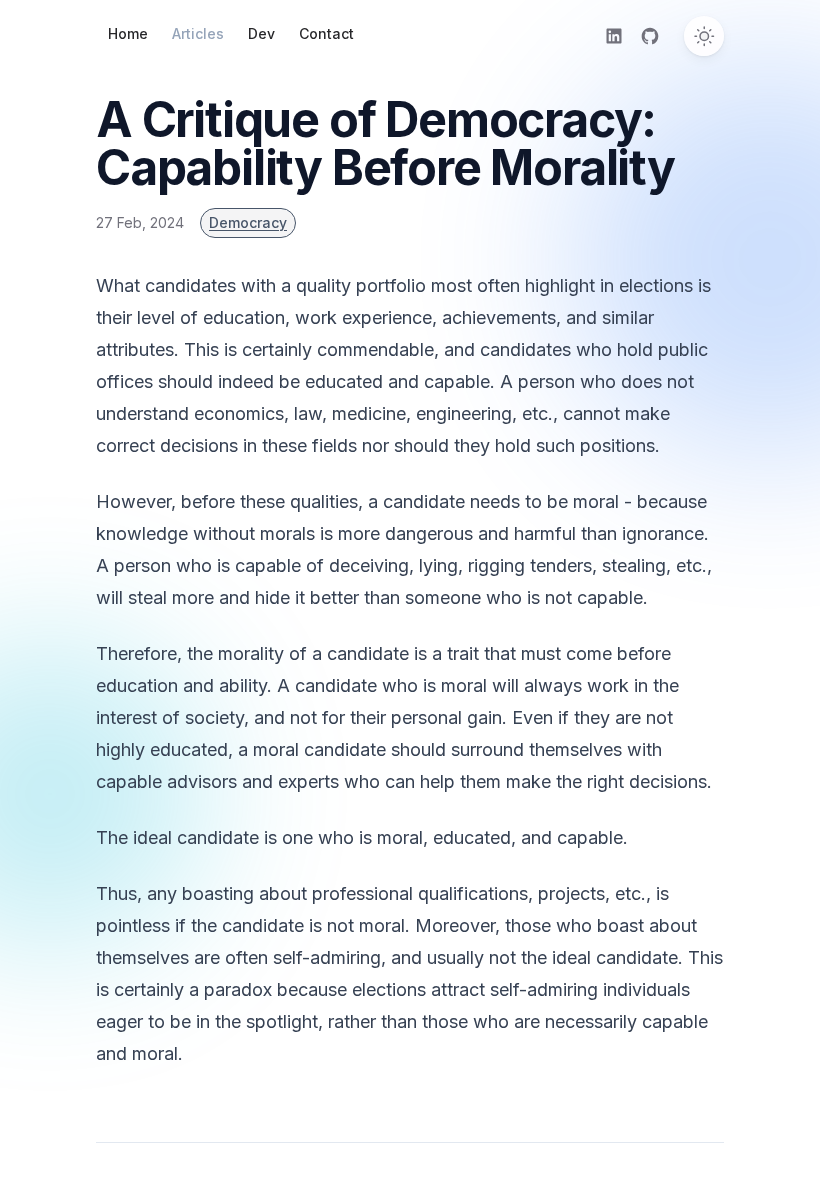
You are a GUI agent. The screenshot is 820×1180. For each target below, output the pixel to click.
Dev (261, 33)
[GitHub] (650, 36)
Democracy (248, 222)
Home (128, 33)
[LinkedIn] (614, 36)
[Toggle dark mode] (704, 36)
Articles (198, 33)
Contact (326, 33)
